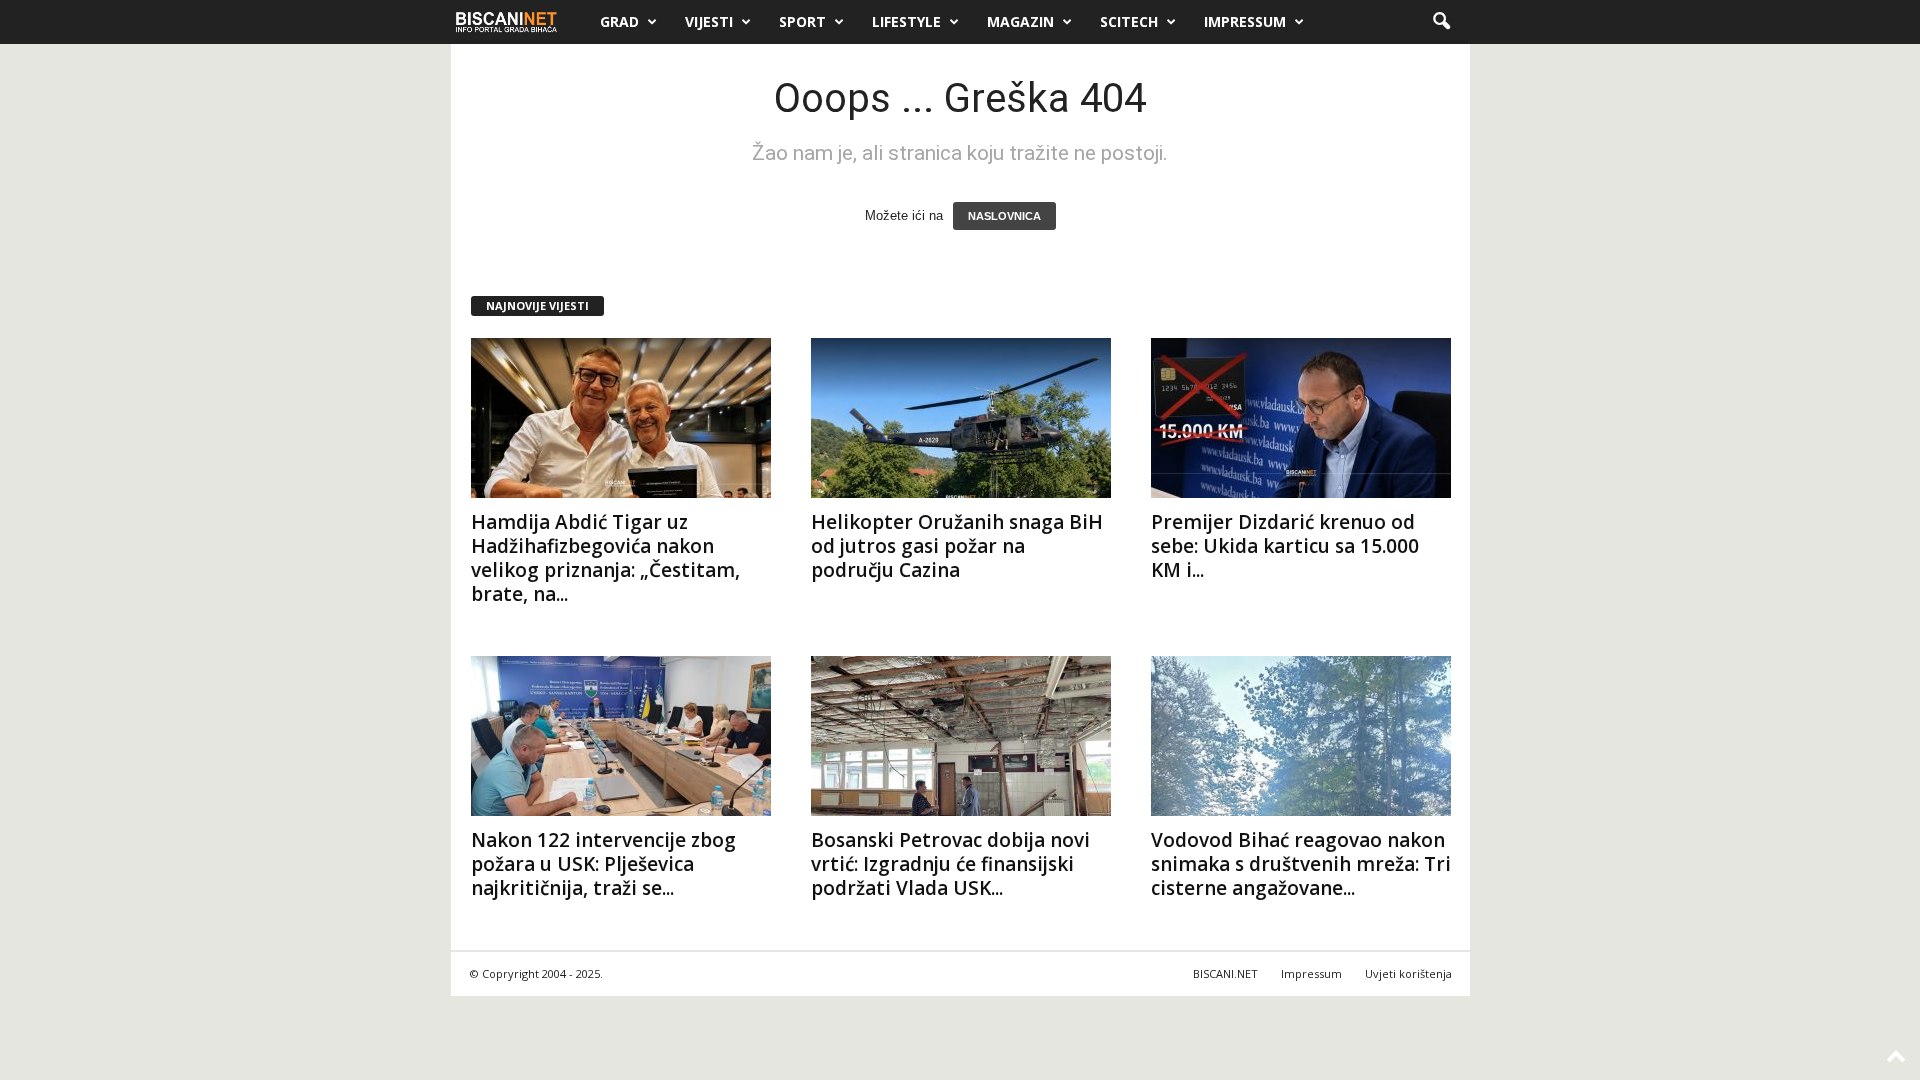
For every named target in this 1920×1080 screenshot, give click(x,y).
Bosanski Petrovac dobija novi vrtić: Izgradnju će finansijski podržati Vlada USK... (950, 864)
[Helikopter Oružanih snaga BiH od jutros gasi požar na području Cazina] (961, 418)
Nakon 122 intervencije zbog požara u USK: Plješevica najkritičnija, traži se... (603, 864)
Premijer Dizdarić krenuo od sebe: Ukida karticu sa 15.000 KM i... (1285, 546)
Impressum (1245, 21)
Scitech (1129, 21)
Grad (619, 21)
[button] (1441, 22)
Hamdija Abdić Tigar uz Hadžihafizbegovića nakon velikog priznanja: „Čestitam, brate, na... (605, 558)
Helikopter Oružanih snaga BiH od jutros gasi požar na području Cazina (957, 546)
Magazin (1020, 21)
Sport (802, 21)
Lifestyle (906, 21)
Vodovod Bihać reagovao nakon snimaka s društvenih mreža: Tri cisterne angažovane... (1301, 864)
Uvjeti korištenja (1408, 973)
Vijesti (709, 21)
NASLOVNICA (1004, 216)
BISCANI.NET (1225, 973)
